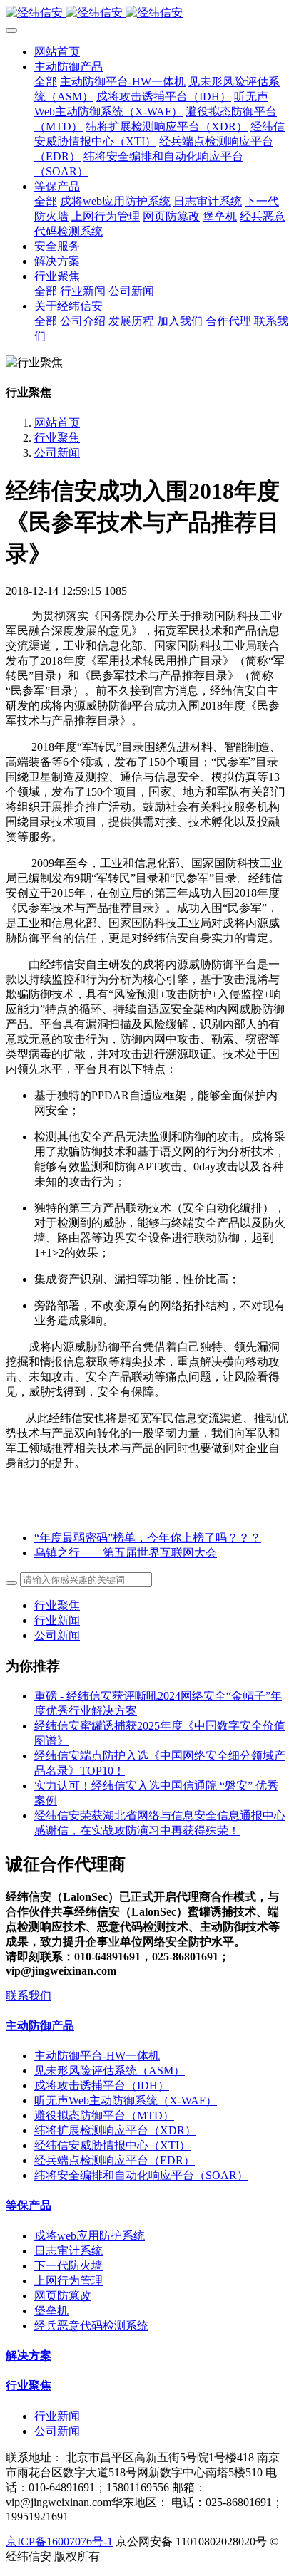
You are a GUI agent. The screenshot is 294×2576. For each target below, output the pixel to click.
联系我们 (29, 1996)
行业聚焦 (57, 438)
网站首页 (57, 52)
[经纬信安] (147, 13)
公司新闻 (57, 453)
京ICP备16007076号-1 (59, 2541)
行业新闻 (57, 1620)
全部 (46, 82)
